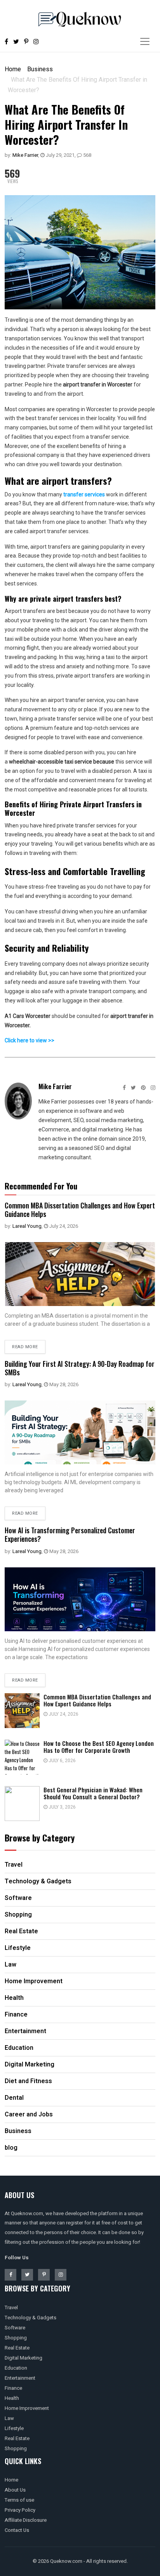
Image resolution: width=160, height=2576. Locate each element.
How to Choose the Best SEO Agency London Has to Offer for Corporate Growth (99, 1747)
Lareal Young (27, 1226)
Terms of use (19, 2500)
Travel (11, 2307)
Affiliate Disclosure (26, 2520)
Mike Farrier (25, 155)
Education (16, 2368)
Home (13, 69)
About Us (15, 2490)
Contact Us (17, 2530)
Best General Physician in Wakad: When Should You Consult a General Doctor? (93, 1793)
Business (40, 69)
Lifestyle (14, 2428)
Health (12, 2398)
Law (9, 2418)
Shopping (16, 2338)
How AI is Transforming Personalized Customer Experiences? (70, 1534)
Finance (13, 2388)
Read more (25, 1347)
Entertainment (20, 2378)
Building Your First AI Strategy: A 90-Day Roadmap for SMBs (80, 1368)
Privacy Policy (20, 2510)
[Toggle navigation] (145, 41)
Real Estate (17, 2348)
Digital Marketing (23, 2358)
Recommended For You (41, 1186)
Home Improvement (27, 2408)
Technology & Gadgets (30, 2318)
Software (15, 2328)
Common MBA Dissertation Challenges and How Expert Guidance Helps (80, 1210)
